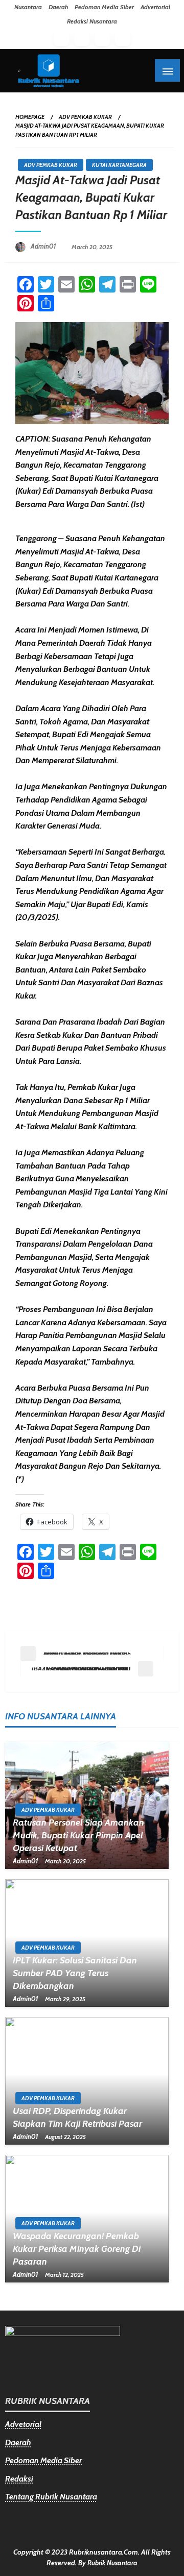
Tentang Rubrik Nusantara (51, 2497)
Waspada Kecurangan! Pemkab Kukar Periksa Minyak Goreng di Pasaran (77, 2249)
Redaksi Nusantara (92, 21)
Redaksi (19, 2479)
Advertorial (155, 7)
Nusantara (28, 7)
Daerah (58, 7)
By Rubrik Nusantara (108, 2563)
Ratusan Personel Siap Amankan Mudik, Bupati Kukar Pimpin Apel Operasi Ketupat (78, 1835)
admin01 (44, 246)
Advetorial (23, 2424)
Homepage (30, 117)
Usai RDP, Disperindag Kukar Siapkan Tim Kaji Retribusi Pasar (77, 2117)
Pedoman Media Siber (104, 7)
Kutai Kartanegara (119, 165)
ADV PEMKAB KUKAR (85, 117)
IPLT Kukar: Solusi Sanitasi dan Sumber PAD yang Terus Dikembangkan (75, 1973)
